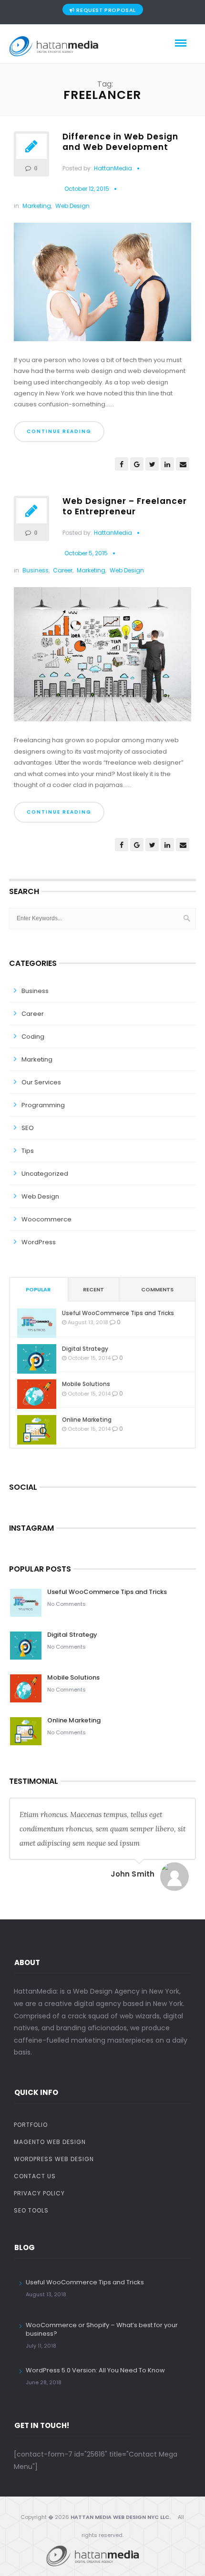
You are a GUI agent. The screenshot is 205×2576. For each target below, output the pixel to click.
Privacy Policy (39, 2193)
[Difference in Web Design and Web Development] (103, 285)
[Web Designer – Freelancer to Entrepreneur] (103, 658)
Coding (33, 1037)
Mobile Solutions (86, 1384)
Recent (93, 1289)
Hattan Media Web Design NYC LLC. (121, 2517)
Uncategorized (45, 1174)
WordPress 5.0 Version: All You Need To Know (95, 2370)
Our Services (41, 1082)
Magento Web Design (50, 2142)
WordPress (39, 1242)
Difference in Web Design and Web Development (120, 142)
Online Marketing (87, 1420)
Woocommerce (46, 1219)
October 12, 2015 (87, 189)
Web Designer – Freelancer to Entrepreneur (125, 506)
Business (36, 570)
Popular (38, 1289)
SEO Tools (31, 2210)
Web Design (72, 206)
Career (63, 570)
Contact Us (35, 2176)
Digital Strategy (85, 1349)
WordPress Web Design (54, 2159)
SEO (28, 1128)
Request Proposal (106, 10)
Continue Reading (59, 431)
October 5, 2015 (86, 553)
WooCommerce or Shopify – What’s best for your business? (102, 2329)
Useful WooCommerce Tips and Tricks (118, 1313)
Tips (28, 1151)
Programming (43, 1105)
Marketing (37, 206)
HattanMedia (113, 168)
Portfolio (31, 2125)
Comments (157, 1289)
